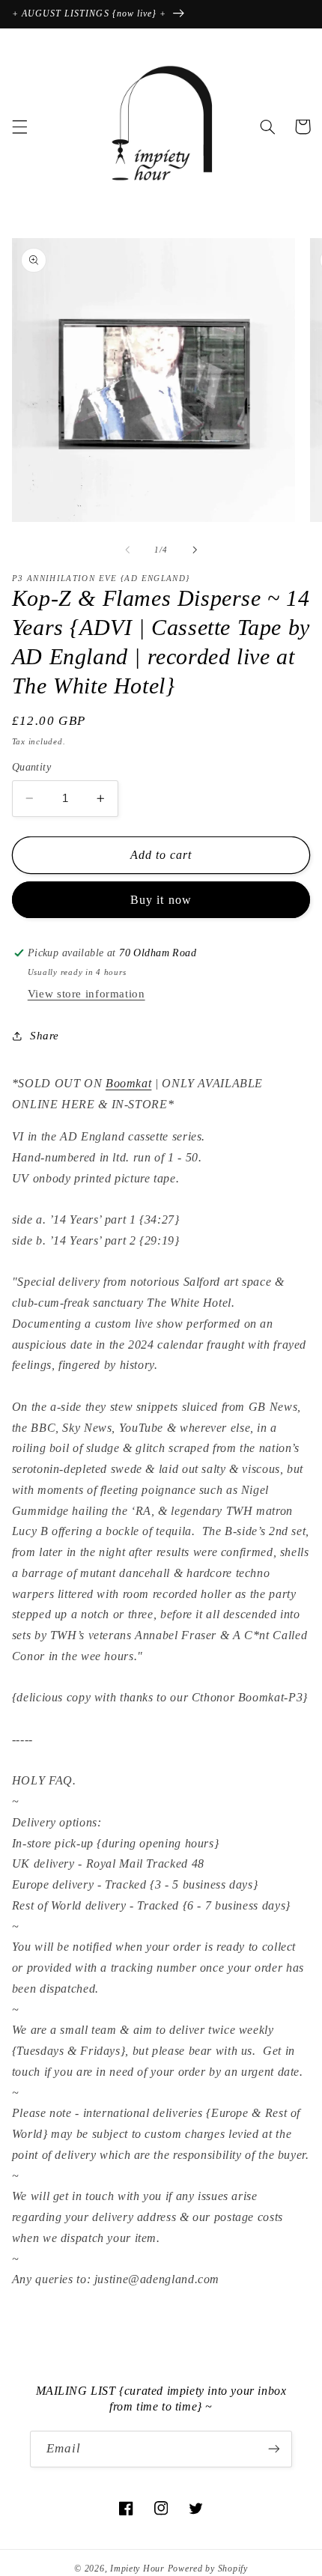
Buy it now (161, 900)
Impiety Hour (137, 2569)
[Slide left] (127, 550)
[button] (19, 127)
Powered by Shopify (208, 2569)
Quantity (31, 767)
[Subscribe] (274, 2449)
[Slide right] (195, 550)
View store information (86, 994)
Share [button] (45, 1036)
